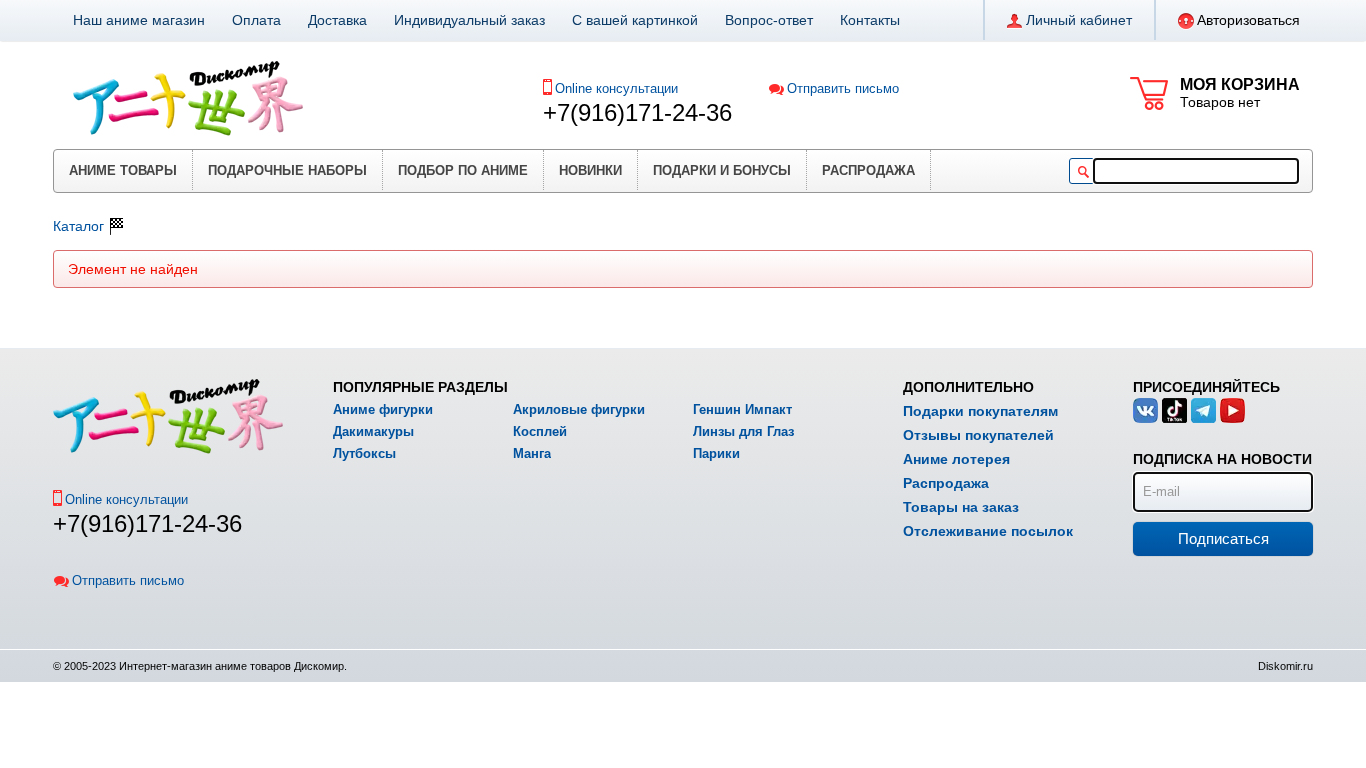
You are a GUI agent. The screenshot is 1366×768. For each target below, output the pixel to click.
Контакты (870, 20)
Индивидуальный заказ (469, 20)
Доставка (337, 20)
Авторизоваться (1248, 20)
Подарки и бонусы (722, 170)
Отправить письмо (843, 88)
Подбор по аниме (463, 170)
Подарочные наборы (287, 170)
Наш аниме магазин (139, 20)
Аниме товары (123, 170)
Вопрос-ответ (769, 20)
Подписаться (1223, 538)
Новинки (590, 170)
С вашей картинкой (635, 20)
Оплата (256, 20)
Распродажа (868, 170)
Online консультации (616, 88)
